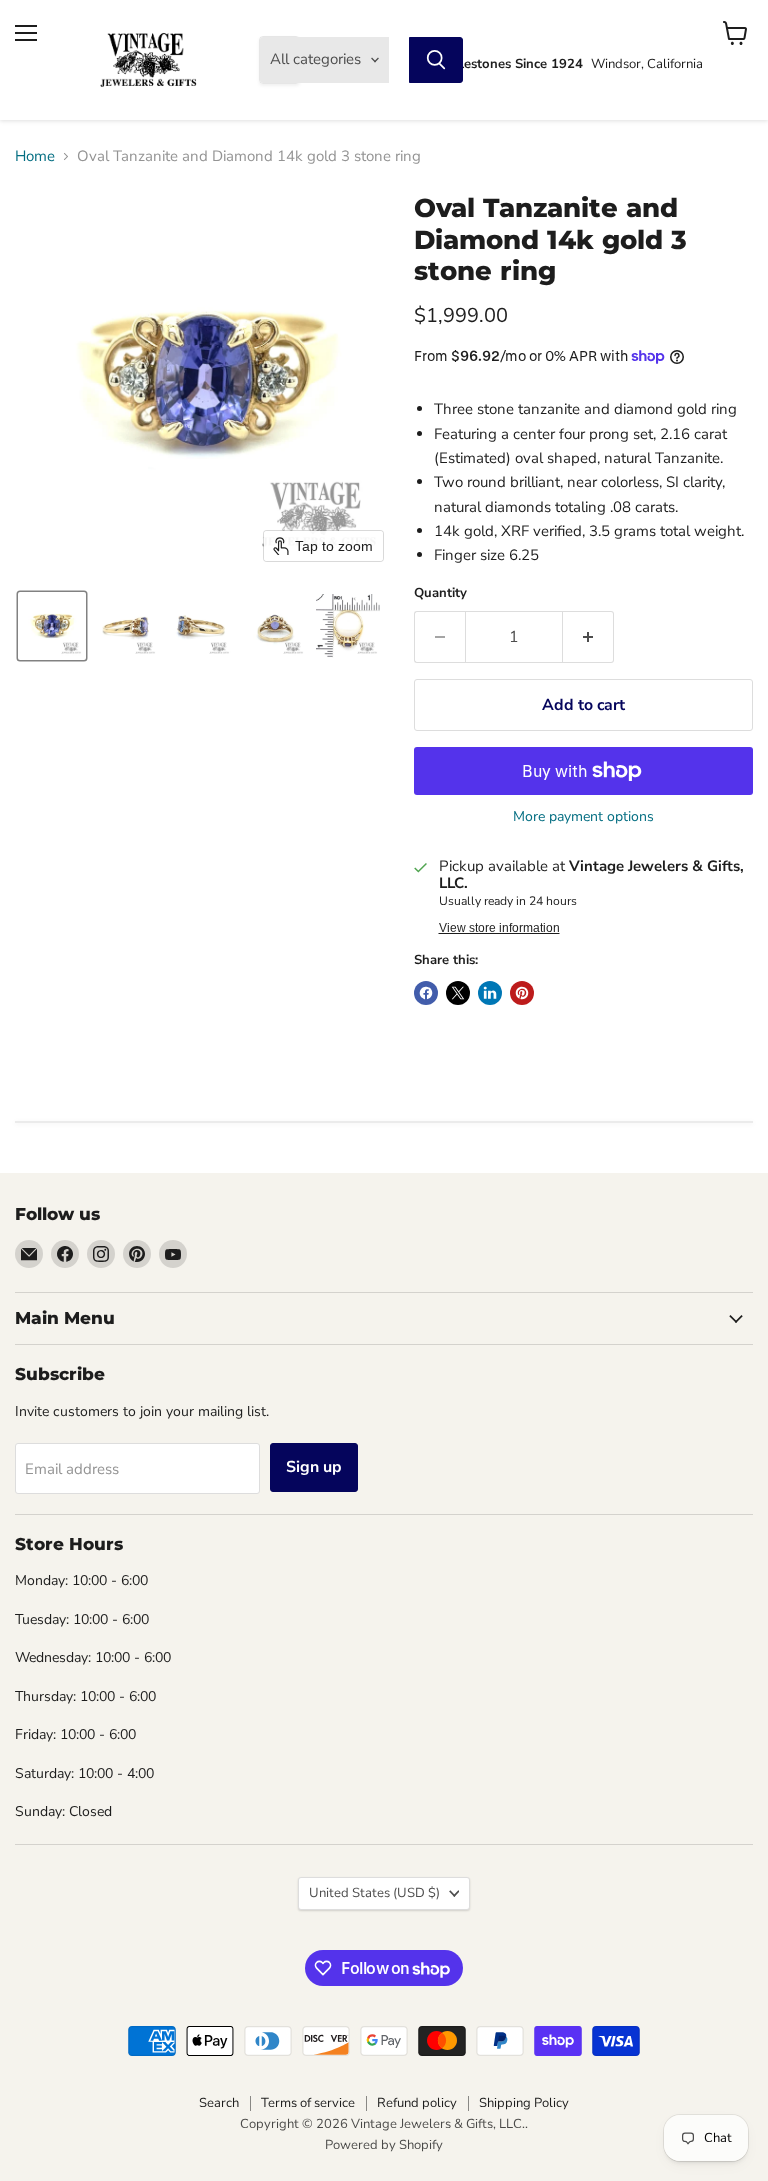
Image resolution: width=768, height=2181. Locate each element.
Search (219, 2103)
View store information (499, 928)
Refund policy (417, 2103)
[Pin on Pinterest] (522, 993)
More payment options (583, 817)
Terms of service (308, 2103)
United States (374, 1893)
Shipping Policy (524, 2103)
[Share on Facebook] (426, 993)
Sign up (314, 1467)
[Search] (436, 60)
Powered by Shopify (384, 2145)
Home (35, 156)
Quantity (440, 593)
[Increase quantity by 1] (588, 637)
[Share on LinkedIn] (490, 993)
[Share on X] (458, 993)
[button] (52, 626)
